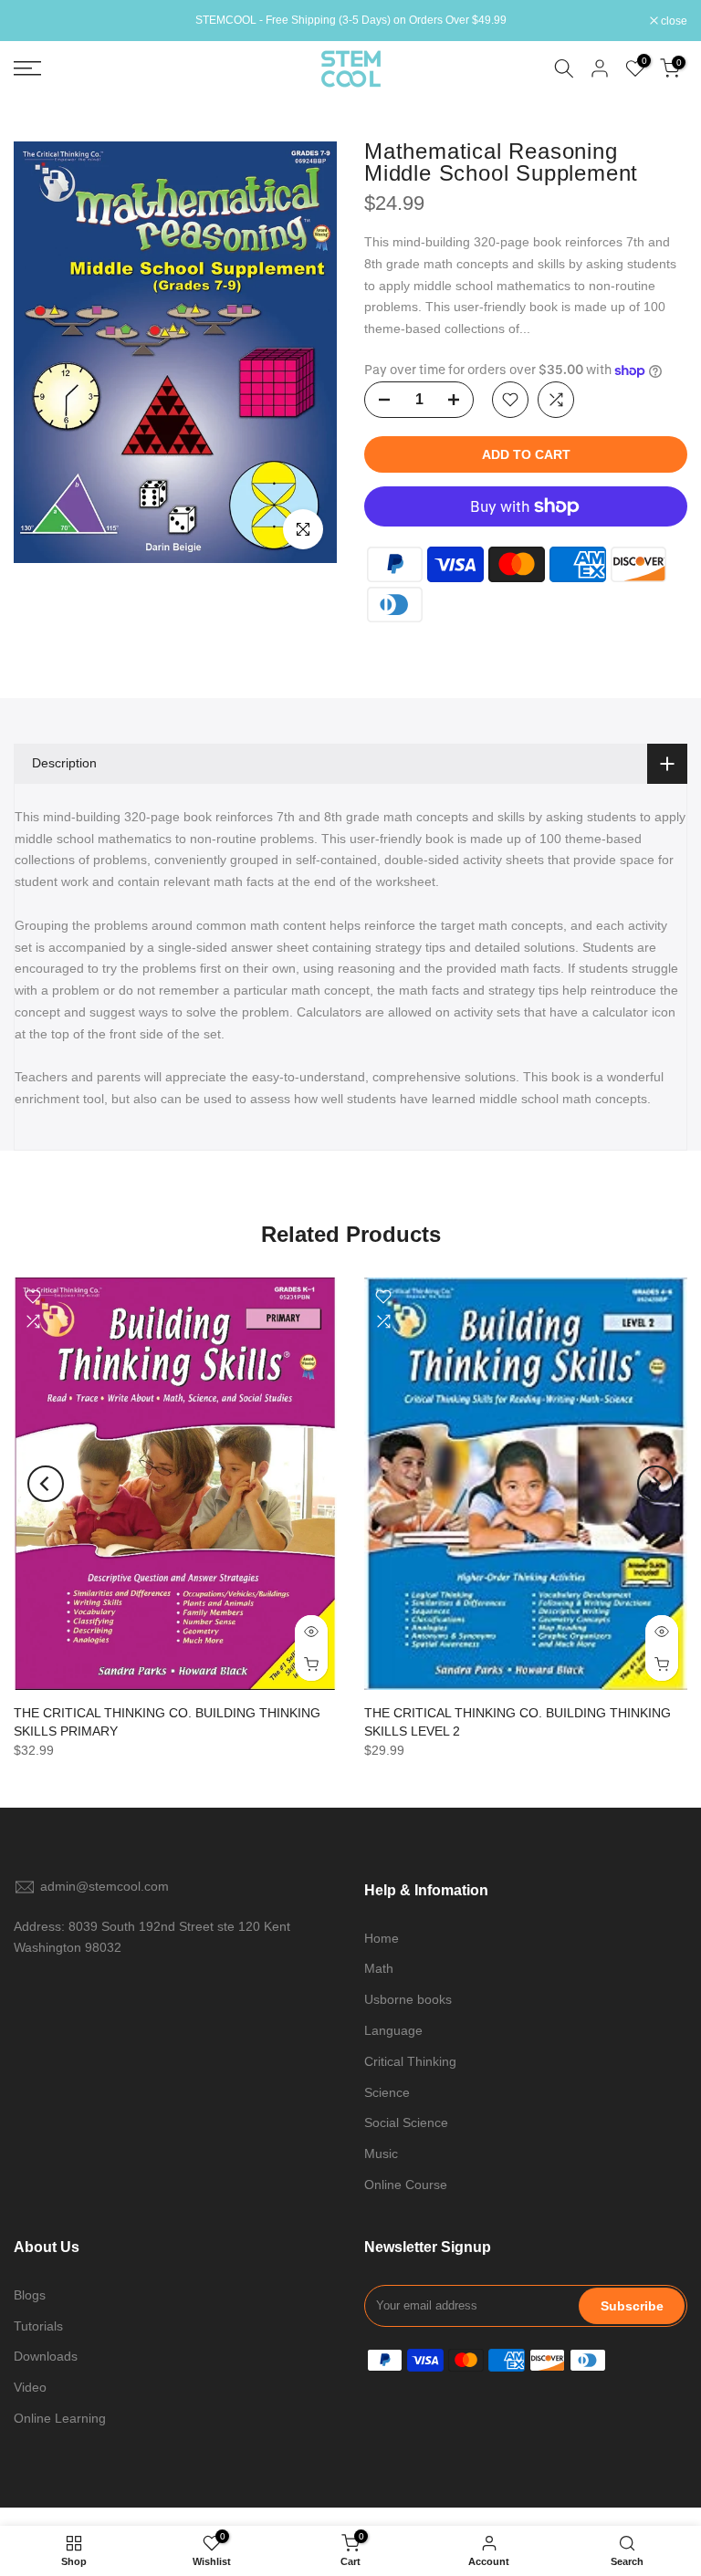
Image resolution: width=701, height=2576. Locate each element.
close (37, 21)
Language (393, 2030)
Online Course (406, 2185)
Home (382, 1938)
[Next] (655, 1484)
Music (381, 2154)
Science (387, 2092)
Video (30, 2387)
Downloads (46, 2356)
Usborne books (408, 1999)
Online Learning (60, 2418)
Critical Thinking (410, 2061)
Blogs (30, 2295)
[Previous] (46, 1484)
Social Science (406, 2122)
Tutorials (38, 2326)
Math (379, 1968)
